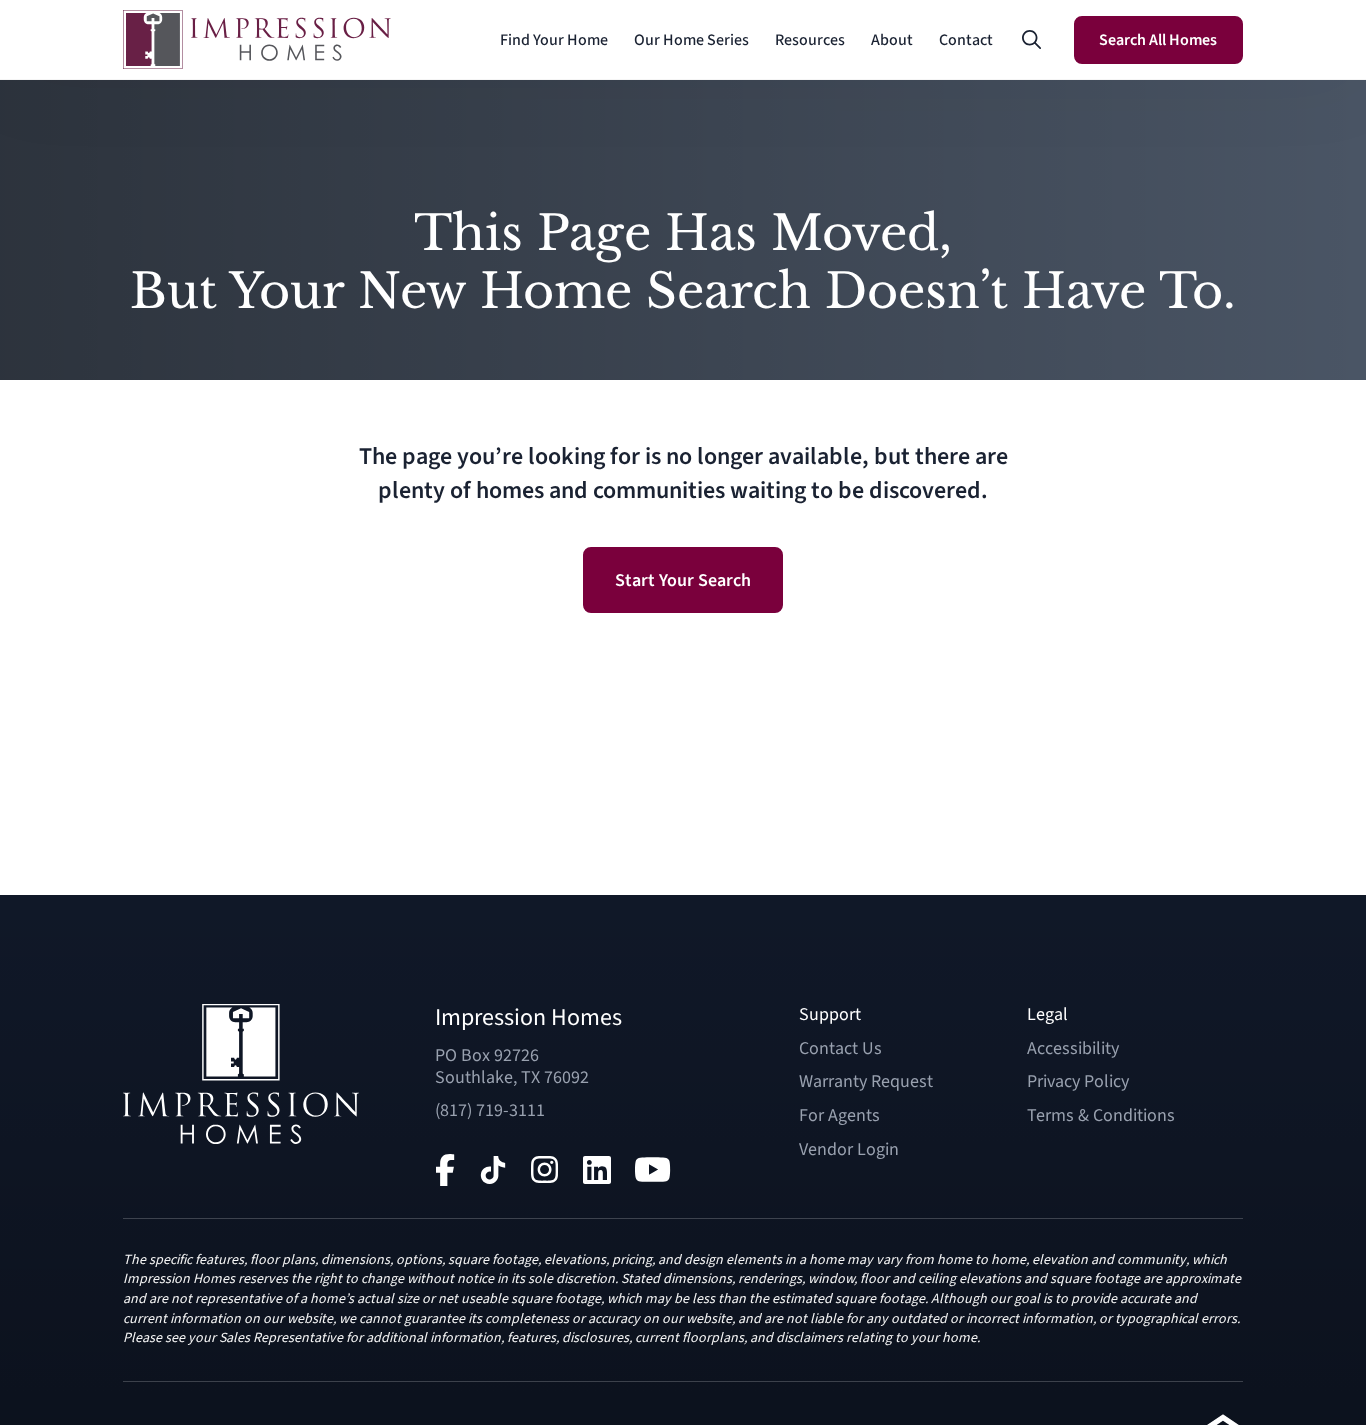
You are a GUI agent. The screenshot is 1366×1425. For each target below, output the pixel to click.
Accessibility (1073, 1048)
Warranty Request (866, 1081)
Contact (966, 40)
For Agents (839, 1115)
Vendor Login (849, 1149)
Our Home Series (691, 40)
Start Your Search (683, 580)
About (892, 40)
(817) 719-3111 (490, 1110)
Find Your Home (554, 40)
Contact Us (840, 1048)
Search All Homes (1158, 40)
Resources (810, 40)
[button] (1032, 40)
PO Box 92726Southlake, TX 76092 (512, 1066)
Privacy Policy (1078, 1081)
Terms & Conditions (1101, 1115)
